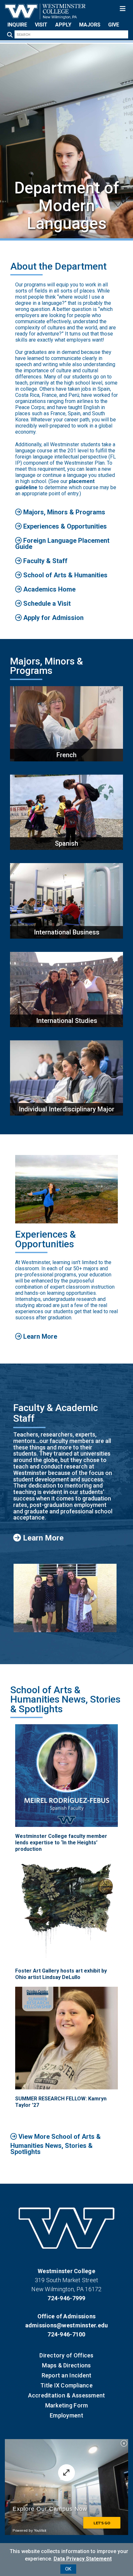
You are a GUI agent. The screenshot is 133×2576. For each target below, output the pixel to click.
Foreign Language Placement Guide (62, 544)
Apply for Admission (53, 618)
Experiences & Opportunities (64, 526)
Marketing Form (67, 2405)
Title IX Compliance (66, 2385)
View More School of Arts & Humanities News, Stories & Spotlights (56, 2144)
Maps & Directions (66, 2365)
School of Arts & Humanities (65, 575)
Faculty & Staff (45, 561)
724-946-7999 (66, 2298)
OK (68, 2569)
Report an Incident (67, 2375)
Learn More (39, 1336)
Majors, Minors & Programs (63, 512)
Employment (66, 2415)
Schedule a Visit (46, 603)
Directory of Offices (66, 2355)
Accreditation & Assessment (67, 2395)
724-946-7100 (66, 2334)
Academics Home (49, 589)
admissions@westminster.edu (67, 2325)
